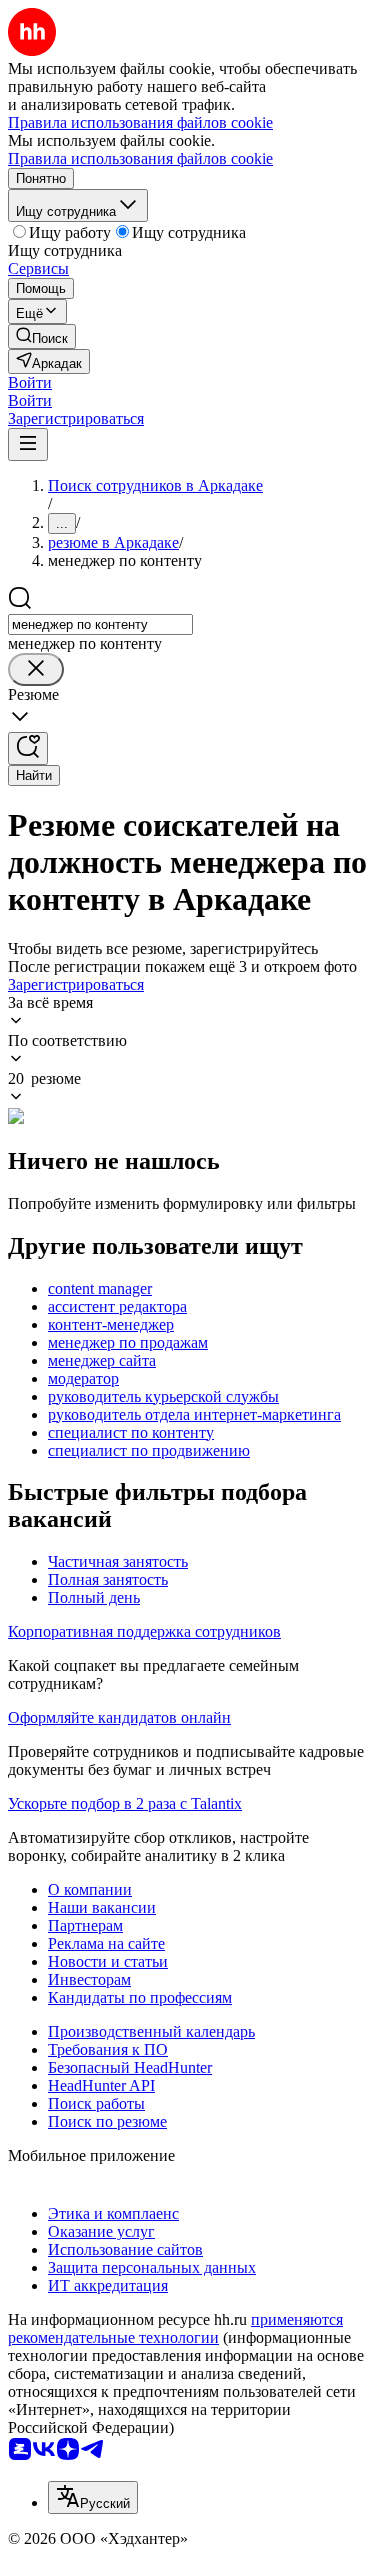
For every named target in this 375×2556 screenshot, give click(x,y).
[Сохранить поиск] (28, 748)
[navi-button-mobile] (28, 444)
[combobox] (100, 624)
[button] (30, 382)
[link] (42, 336)
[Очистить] (36, 669)
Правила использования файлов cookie (140, 158)
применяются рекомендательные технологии (175, 2328)
